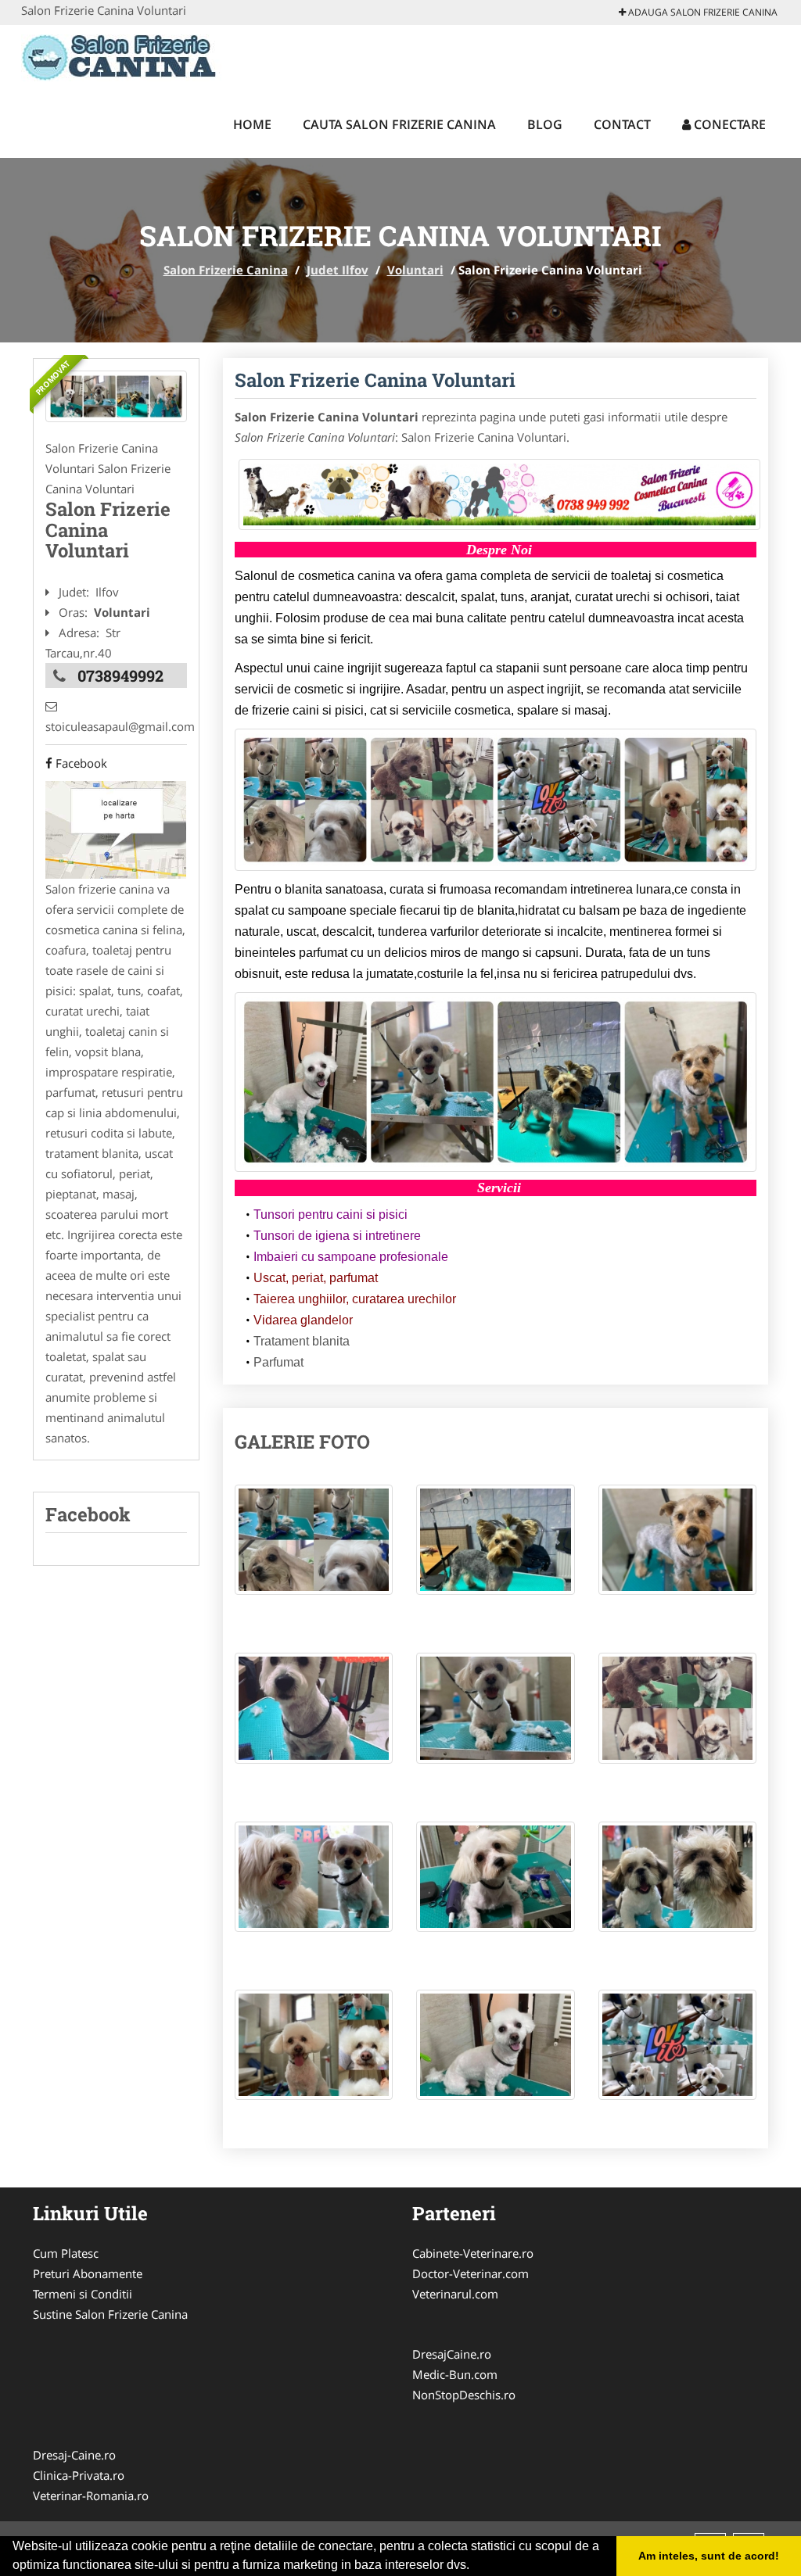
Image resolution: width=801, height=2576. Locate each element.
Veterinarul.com (455, 2294)
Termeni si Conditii (83, 2294)
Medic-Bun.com (455, 2374)
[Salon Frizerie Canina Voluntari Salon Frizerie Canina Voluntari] (314, 1548)
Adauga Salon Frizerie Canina (702, 12)
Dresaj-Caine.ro (74, 2455)
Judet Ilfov (338, 270)
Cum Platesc (66, 2253)
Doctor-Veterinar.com (471, 2273)
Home (252, 124)
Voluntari (415, 270)
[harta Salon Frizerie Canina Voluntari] (116, 828)
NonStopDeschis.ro (464, 2395)
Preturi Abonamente (88, 2273)
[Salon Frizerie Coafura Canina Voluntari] (116, 397)
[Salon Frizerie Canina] (124, 56)
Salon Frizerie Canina (226, 270)
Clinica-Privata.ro (79, 2475)
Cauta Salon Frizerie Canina (399, 124)
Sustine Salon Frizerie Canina (110, 2314)
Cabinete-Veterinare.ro (473, 2253)
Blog (545, 124)
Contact (622, 124)
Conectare (728, 124)
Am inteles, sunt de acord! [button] (709, 2556)
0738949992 (120, 675)
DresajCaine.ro (452, 2354)
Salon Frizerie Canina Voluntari (375, 380)
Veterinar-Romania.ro (91, 2495)
